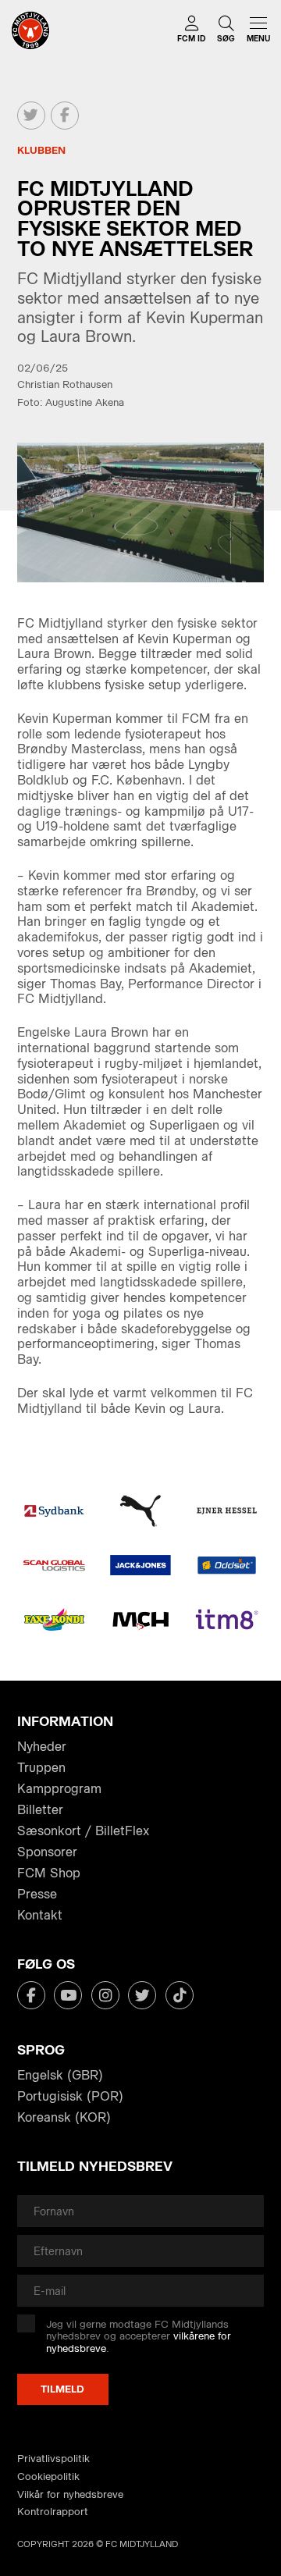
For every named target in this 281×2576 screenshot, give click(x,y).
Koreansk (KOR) (64, 2117)
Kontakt (40, 1915)
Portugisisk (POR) (70, 2096)
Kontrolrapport (53, 2512)
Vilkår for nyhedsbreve (70, 2494)
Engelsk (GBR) (60, 2075)
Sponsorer (47, 1852)
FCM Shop (49, 1873)
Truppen (41, 1768)
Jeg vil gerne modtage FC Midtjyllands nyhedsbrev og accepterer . (139, 2336)
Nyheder (42, 1747)
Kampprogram (59, 1789)
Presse (37, 1894)
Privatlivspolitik (53, 2459)
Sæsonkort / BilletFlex (83, 1831)
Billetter (40, 1810)
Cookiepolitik (48, 2476)
